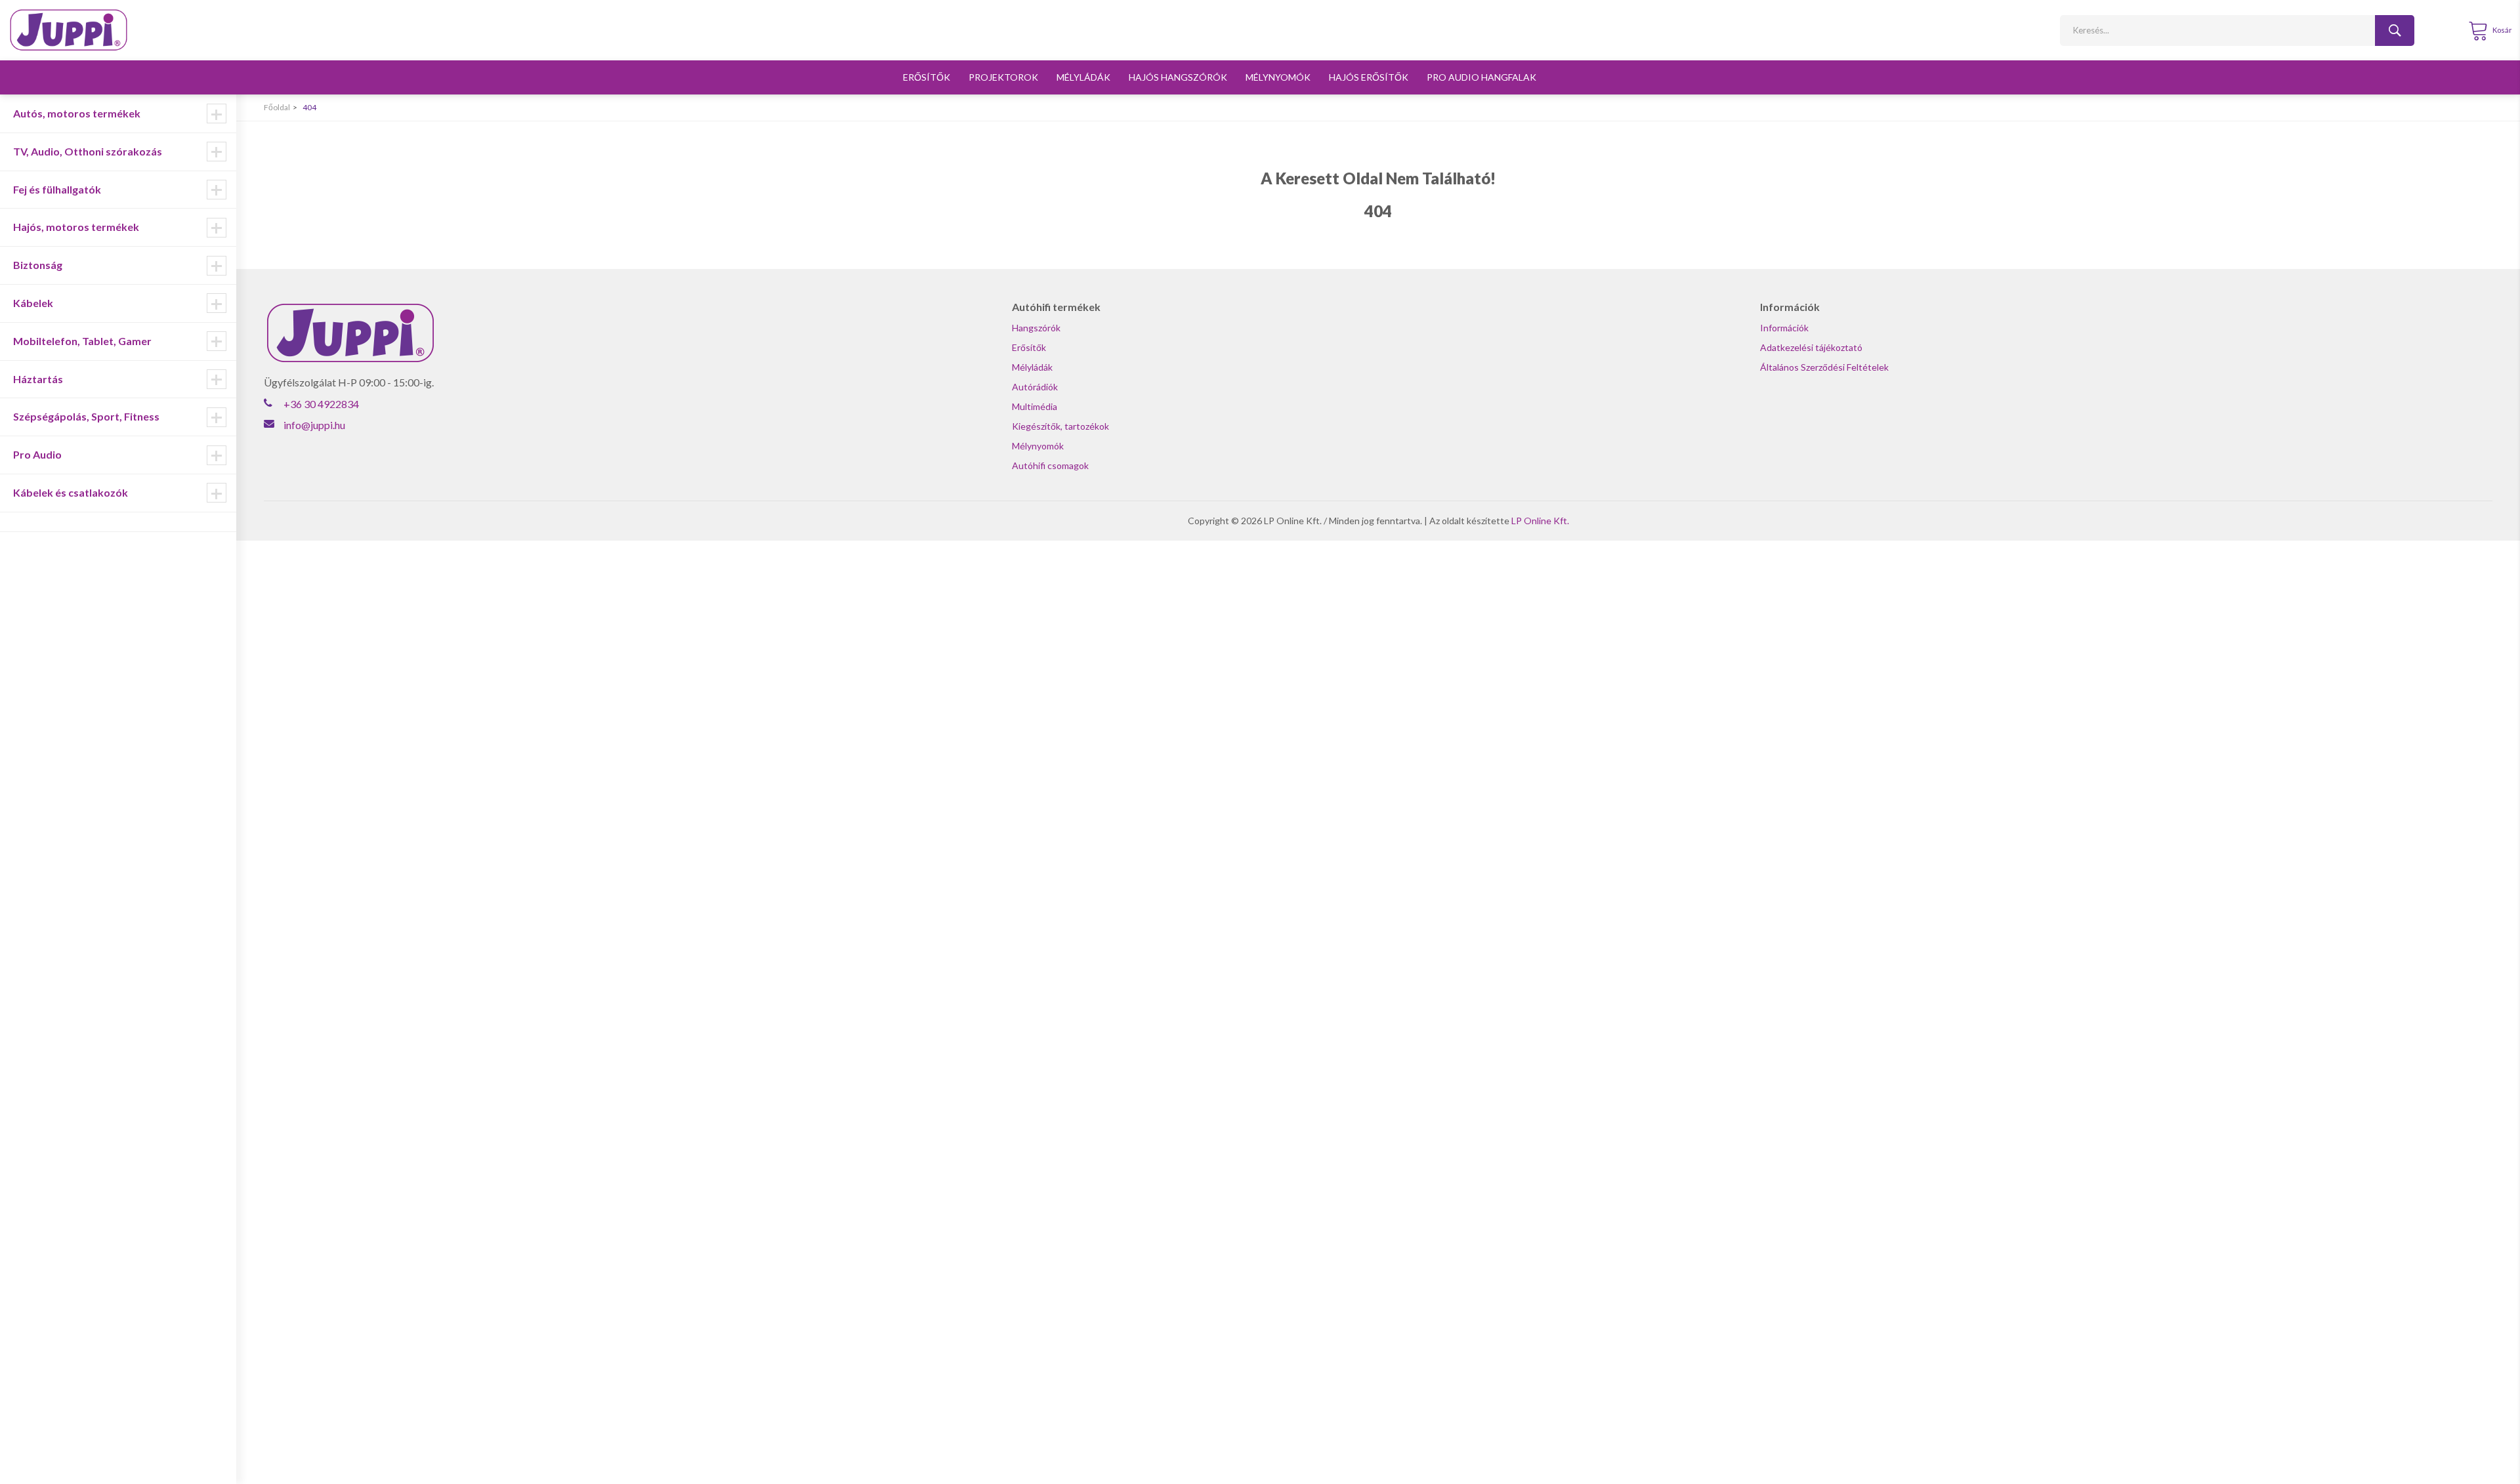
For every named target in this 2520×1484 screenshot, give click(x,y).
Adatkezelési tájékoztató (1811, 347)
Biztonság (38, 265)
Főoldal (277, 107)
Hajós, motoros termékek (76, 227)
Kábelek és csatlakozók (71, 492)
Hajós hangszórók (1178, 77)
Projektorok (1003, 77)
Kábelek (33, 303)
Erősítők (927, 77)
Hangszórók (1036, 328)
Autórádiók (1035, 387)
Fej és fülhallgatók (57, 189)
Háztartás (38, 379)
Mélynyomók (1278, 77)
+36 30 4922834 (321, 404)
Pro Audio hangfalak (1481, 77)
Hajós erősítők (1369, 77)
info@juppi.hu (314, 425)
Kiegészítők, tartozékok (1060, 426)
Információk (1784, 328)
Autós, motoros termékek (77, 113)
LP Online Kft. (1540, 521)
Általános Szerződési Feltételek (1824, 367)
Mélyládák (1083, 77)
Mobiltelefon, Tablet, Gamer (82, 341)
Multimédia (1035, 406)
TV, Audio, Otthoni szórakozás (88, 151)
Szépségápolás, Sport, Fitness (86, 416)
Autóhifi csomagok (1050, 465)
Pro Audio (37, 454)
